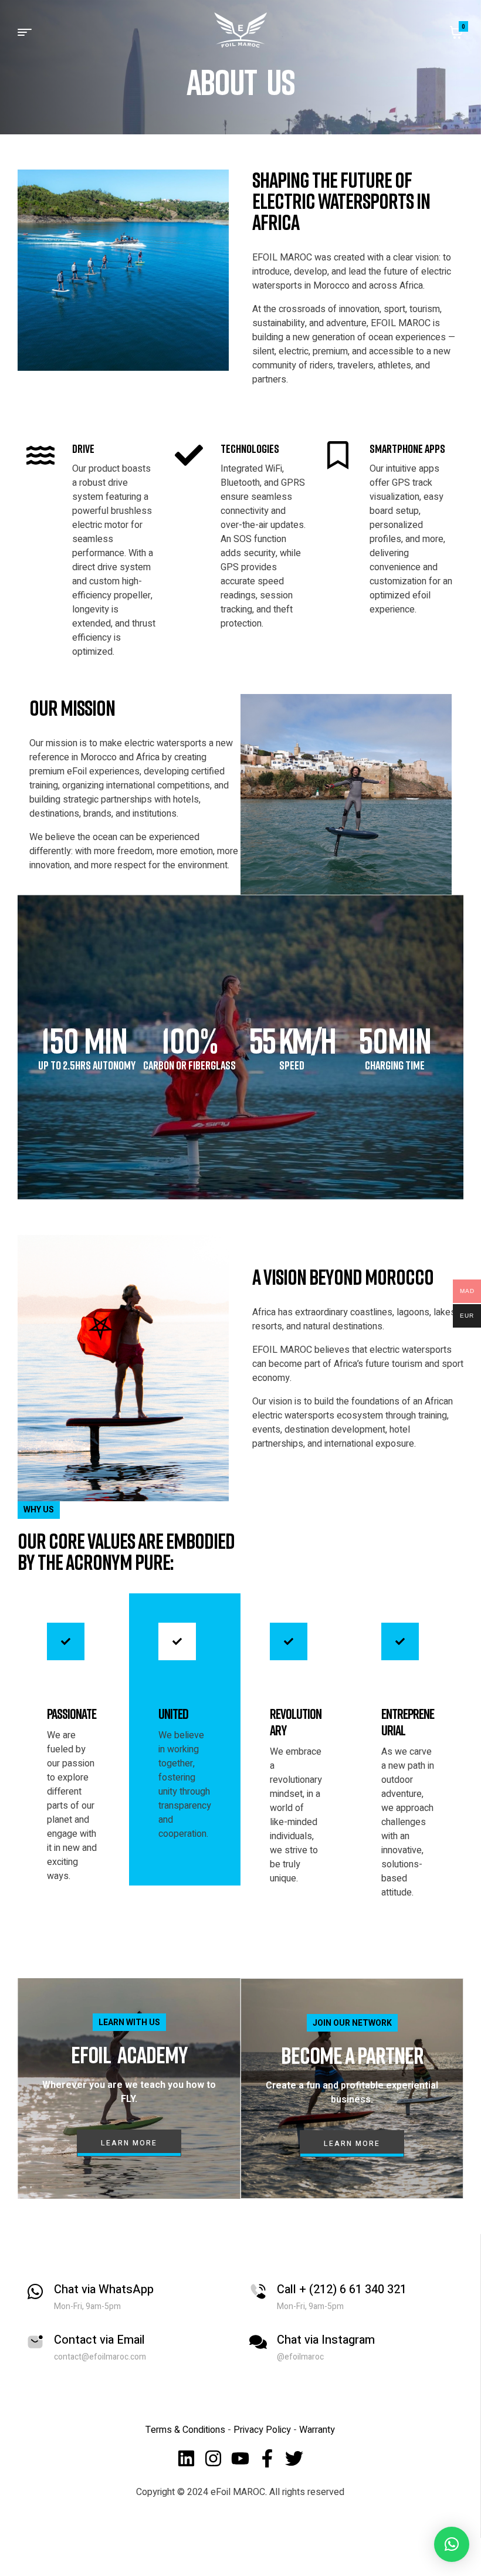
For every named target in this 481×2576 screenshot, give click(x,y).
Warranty (317, 2430)
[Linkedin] (186, 2458)
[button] (452, 2544)
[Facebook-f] (267, 2458)
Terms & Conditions (185, 2430)
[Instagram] (213, 2458)
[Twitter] (294, 2458)
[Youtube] (240, 2458)
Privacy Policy (263, 2430)
